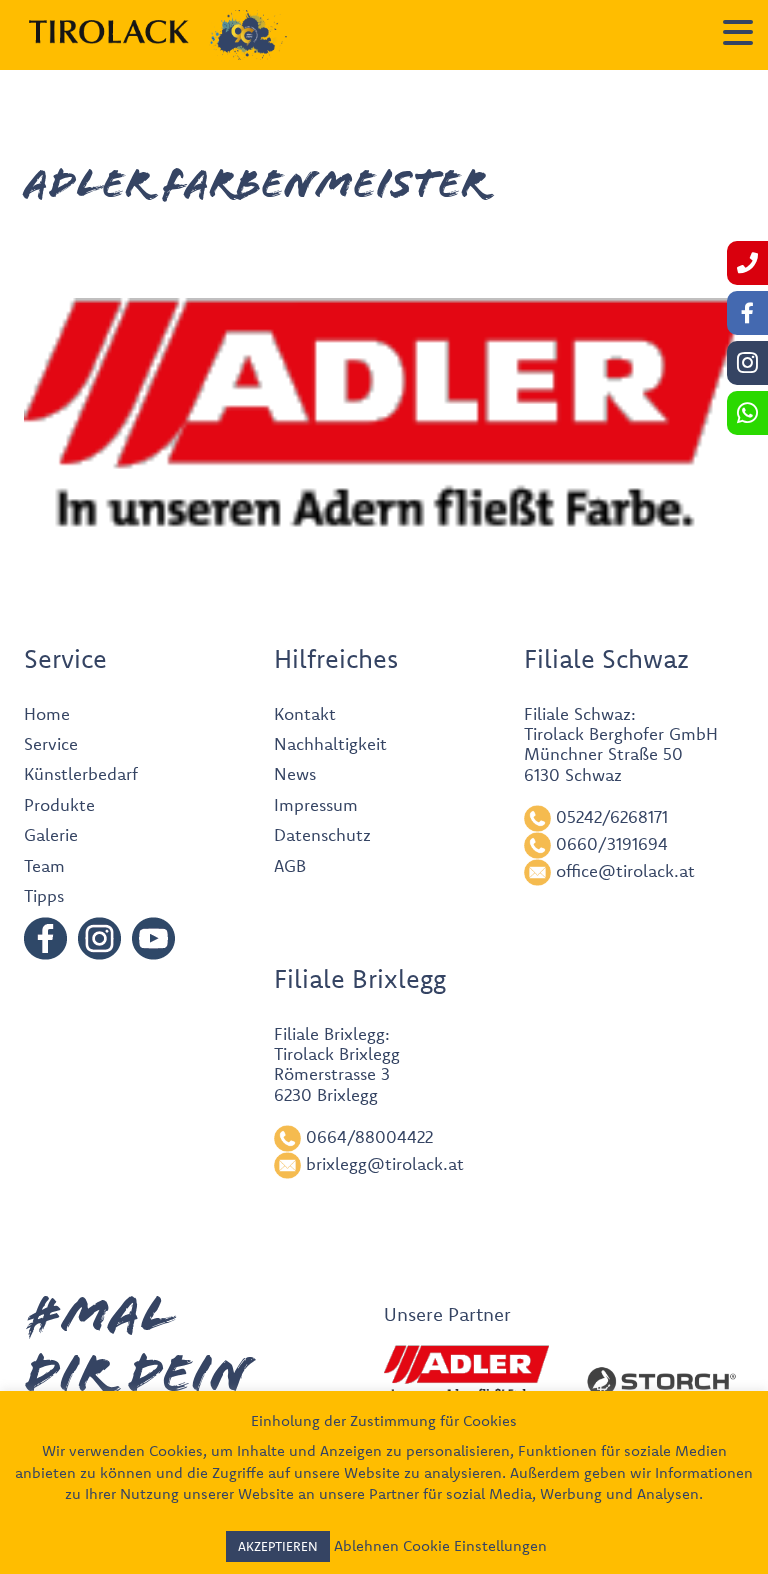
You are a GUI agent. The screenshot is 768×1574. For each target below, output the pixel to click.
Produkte (59, 804)
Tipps (44, 895)
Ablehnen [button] (366, 1545)
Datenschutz (322, 834)
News (295, 773)
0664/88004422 (369, 1136)
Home (47, 713)
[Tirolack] (109, 32)
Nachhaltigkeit (330, 743)
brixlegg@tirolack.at (385, 1163)
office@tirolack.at (625, 870)
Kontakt (305, 713)
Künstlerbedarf (81, 773)
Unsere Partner (447, 1314)
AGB (290, 865)
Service (51, 743)
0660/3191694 (612, 843)
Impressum (316, 804)
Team (44, 865)
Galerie (51, 834)
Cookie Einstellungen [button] (475, 1545)
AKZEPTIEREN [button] (278, 1546)
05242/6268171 (612, 816)
